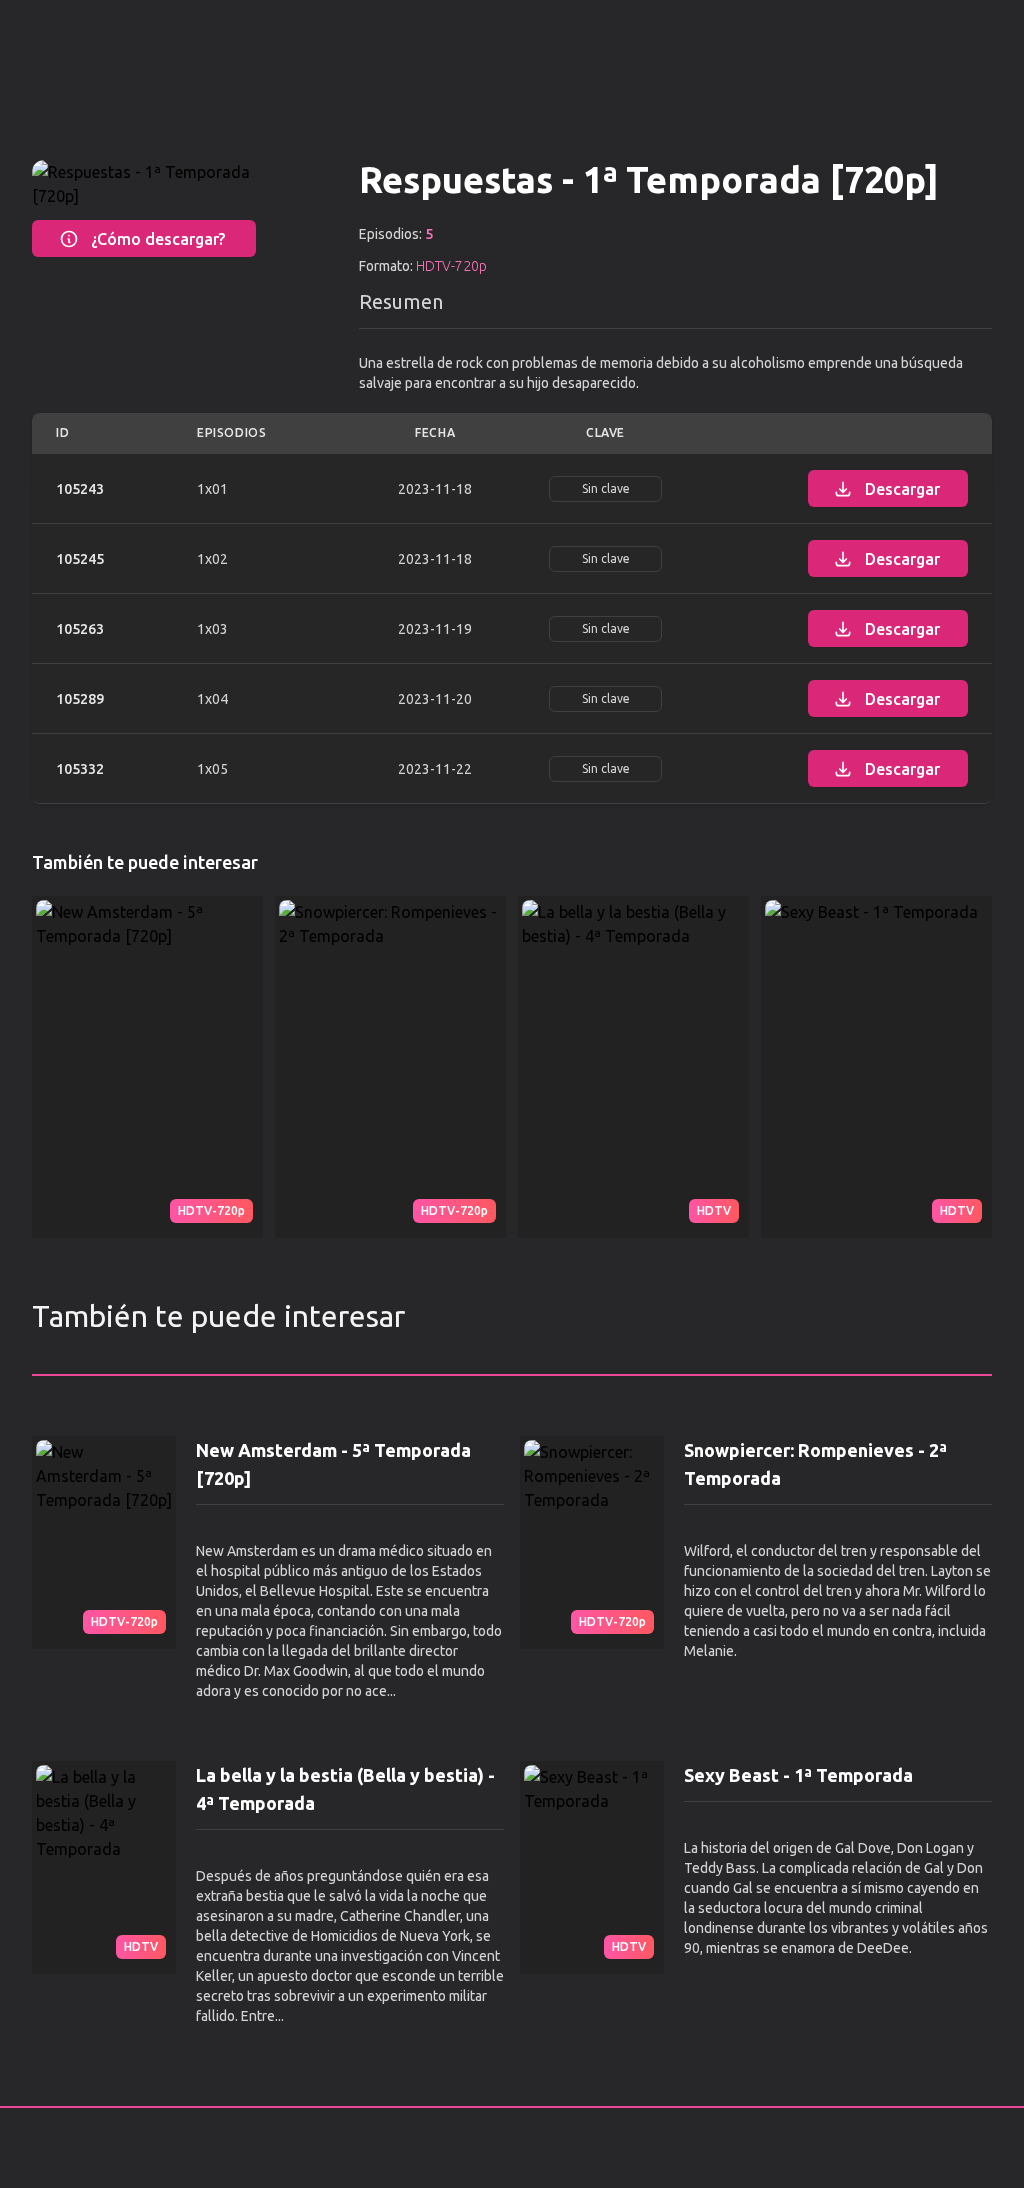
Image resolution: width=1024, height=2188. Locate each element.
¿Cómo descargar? (158, 239)
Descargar (902, 489)
